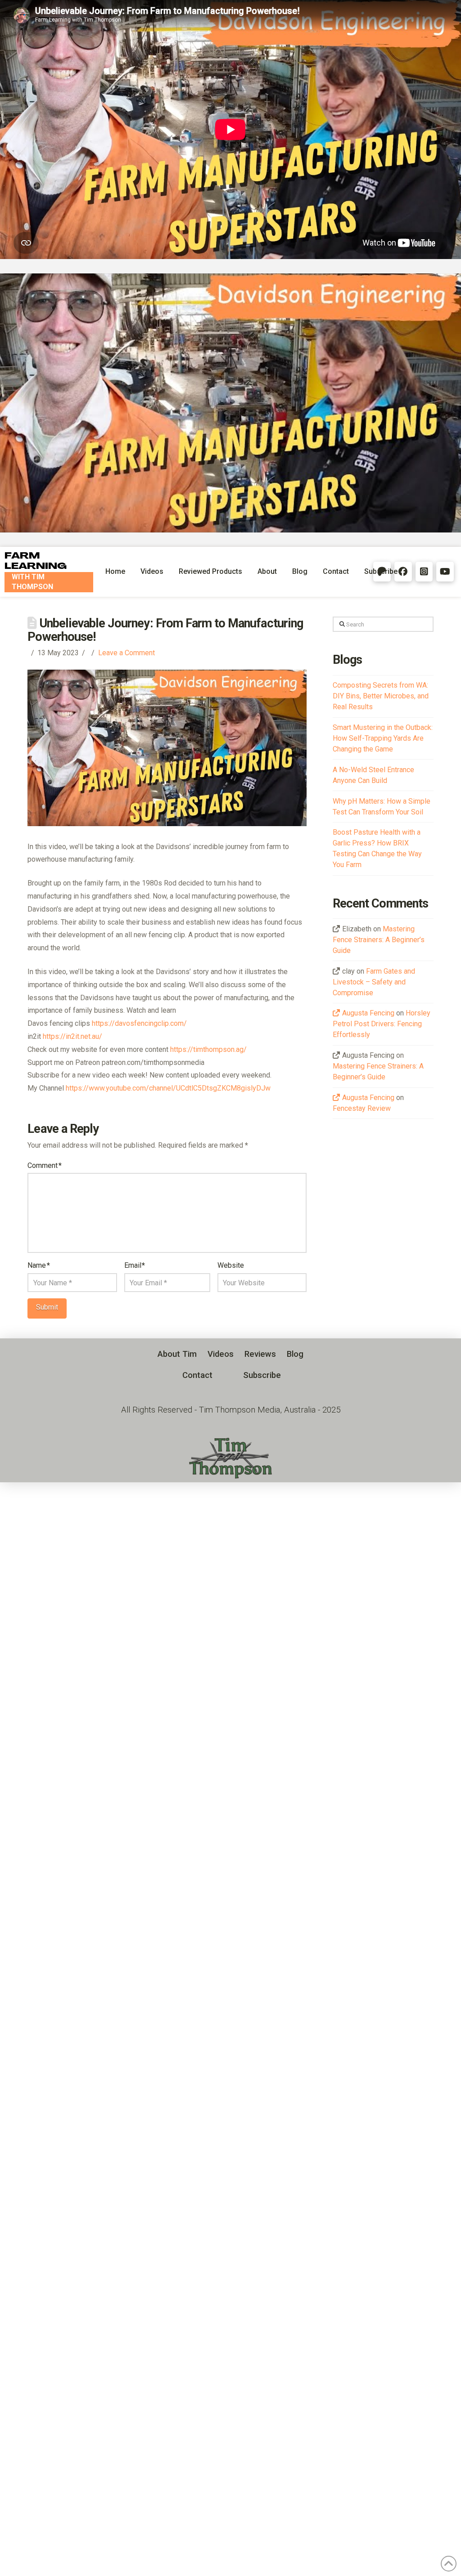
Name (38, 1265)
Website (231, 1265)
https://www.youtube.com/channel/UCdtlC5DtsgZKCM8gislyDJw (168, 1088)
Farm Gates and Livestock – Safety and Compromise (374, 982)
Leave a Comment (127, 653)
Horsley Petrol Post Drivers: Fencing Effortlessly (382, 1024)
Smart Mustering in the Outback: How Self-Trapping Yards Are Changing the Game (383, 738)
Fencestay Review (362, 1108)
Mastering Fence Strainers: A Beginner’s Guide (379, 940)
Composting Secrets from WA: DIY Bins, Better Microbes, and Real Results (381, 696)
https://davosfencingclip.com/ (139, 1023)
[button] (197, 1375)
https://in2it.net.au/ (72, 1036)
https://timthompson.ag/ (208, 1049)
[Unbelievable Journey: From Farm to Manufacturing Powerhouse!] (230, 403)
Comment (44, 1165)
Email (135, 1265)
